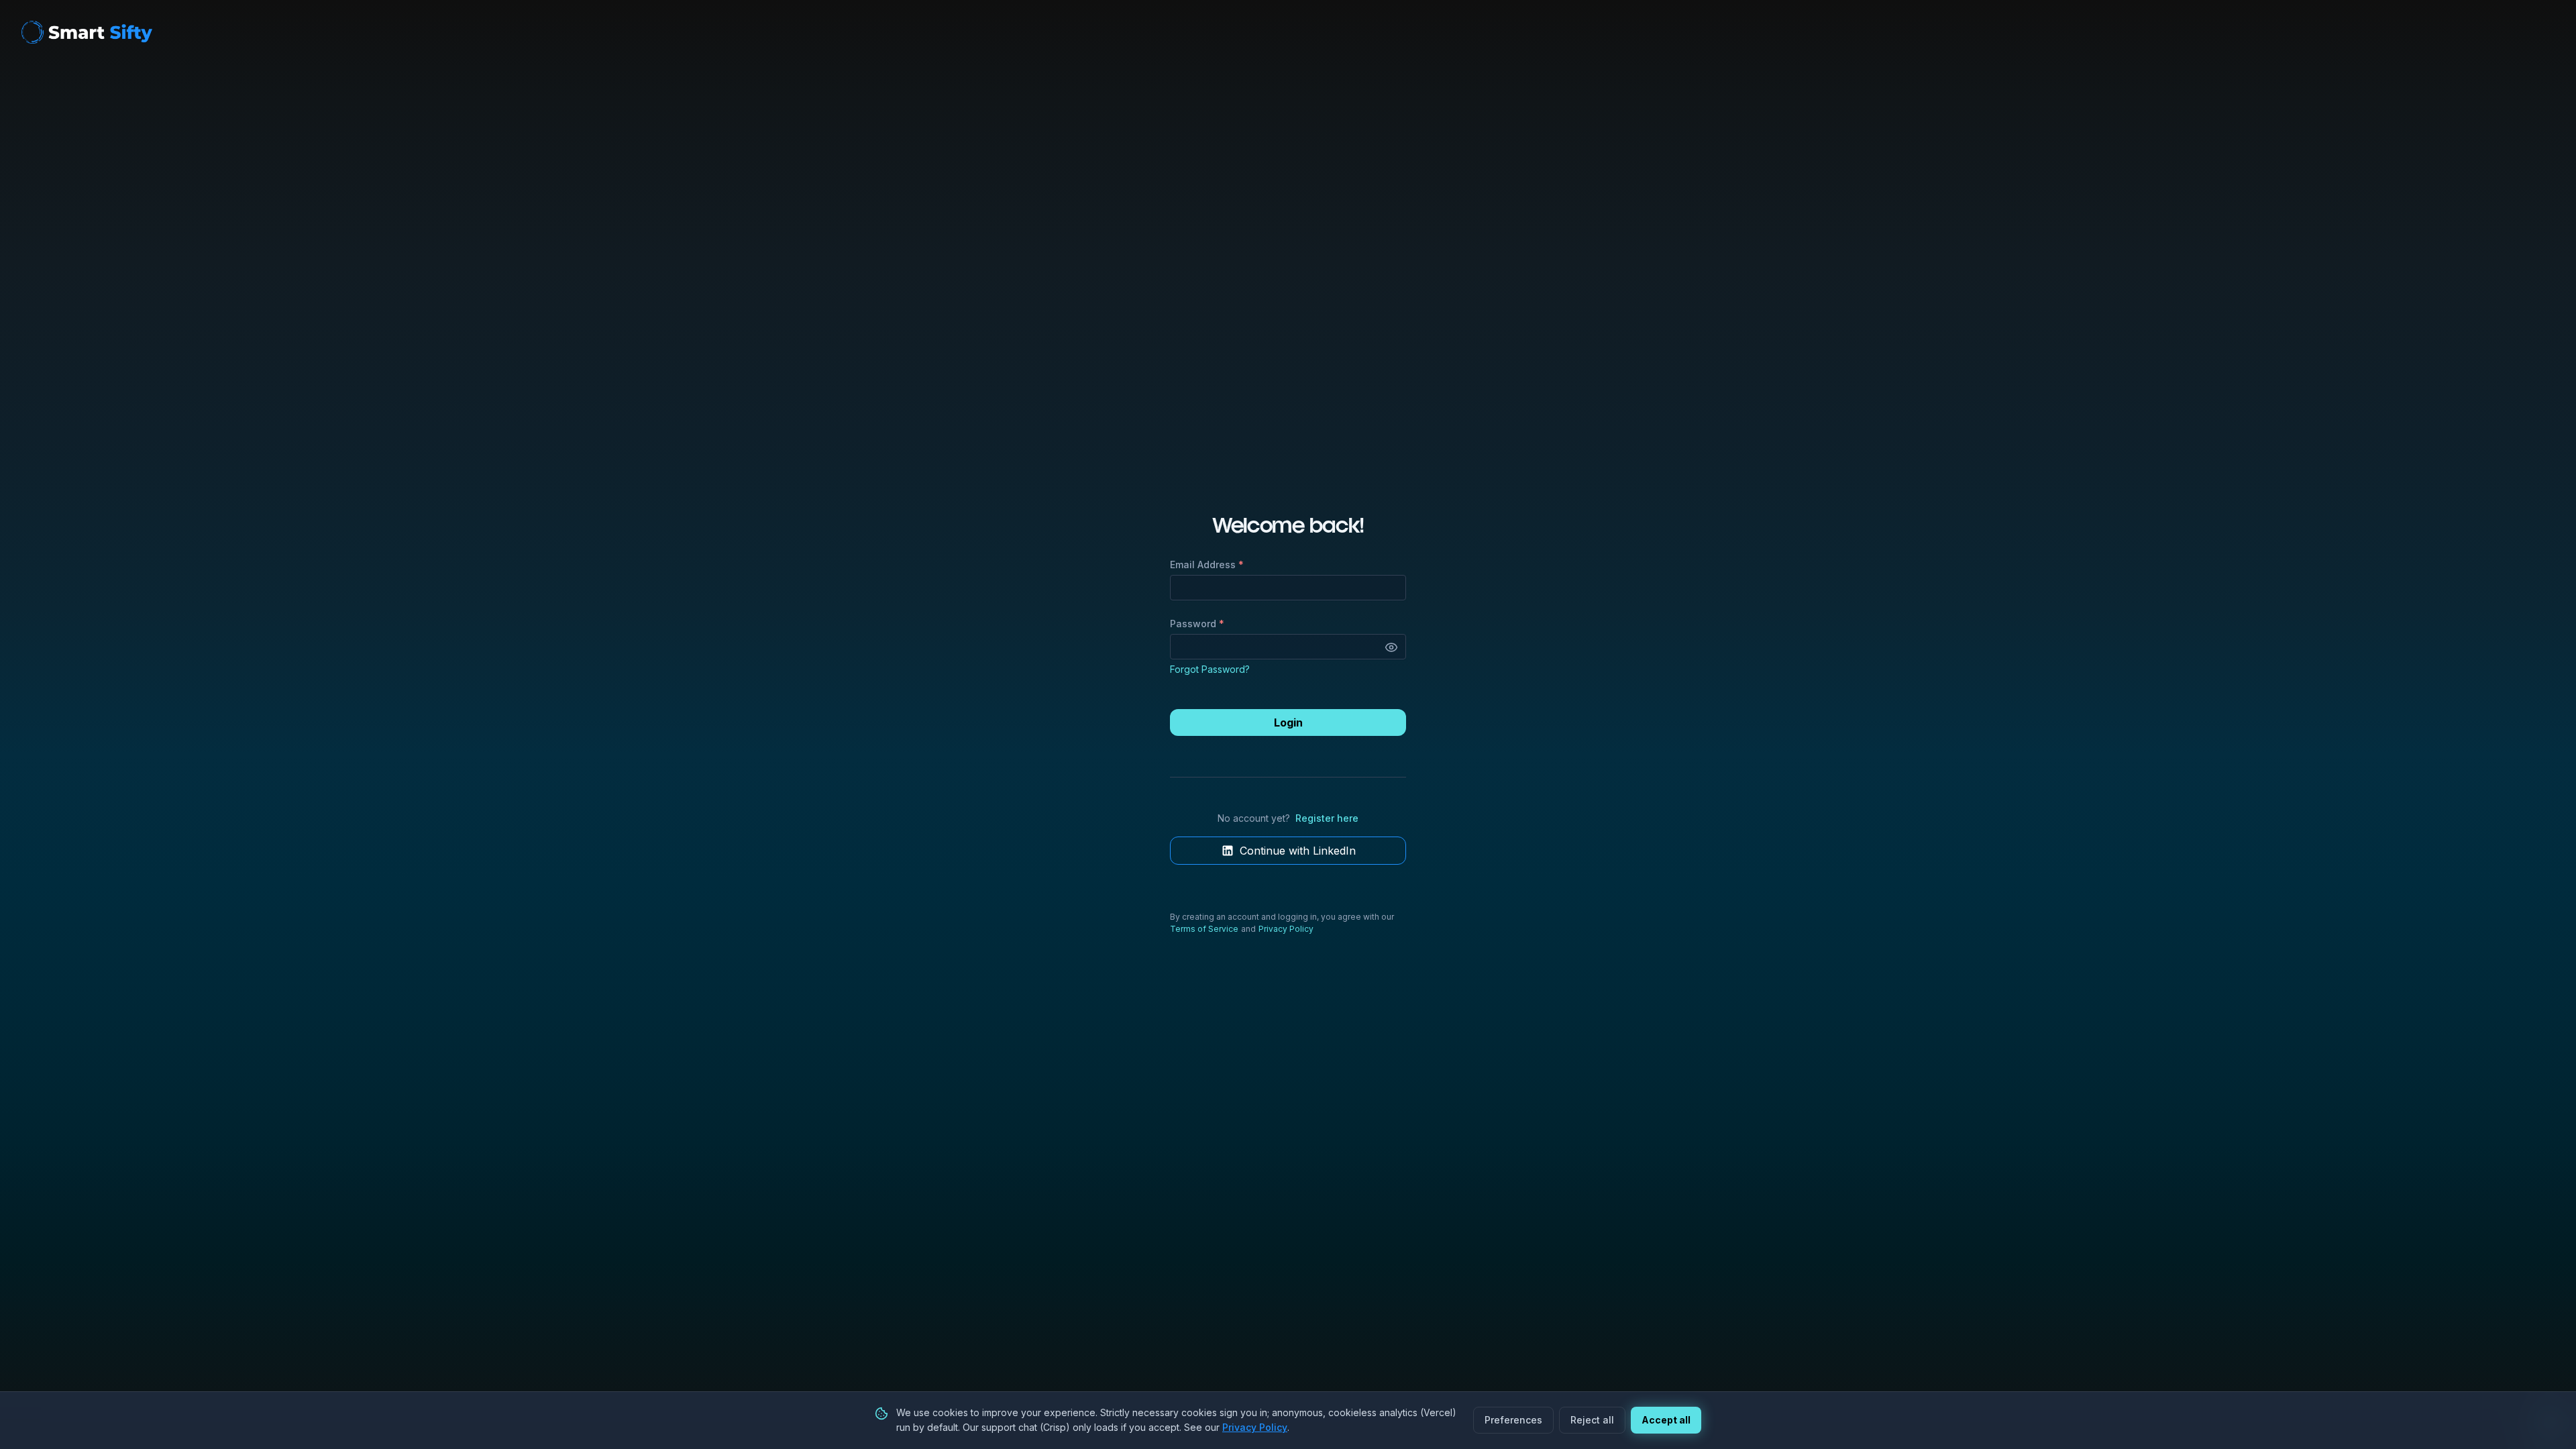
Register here (1327, 818)
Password (1197, 624)
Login (1288, 722)
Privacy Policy (1286, 929)
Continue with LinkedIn (1298, 851)
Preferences (1513, 1420)
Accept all (1666, 1420)
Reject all (1592, 1420)
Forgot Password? (1210, 669)
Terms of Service (1204, 929)
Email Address (1207, 565)
